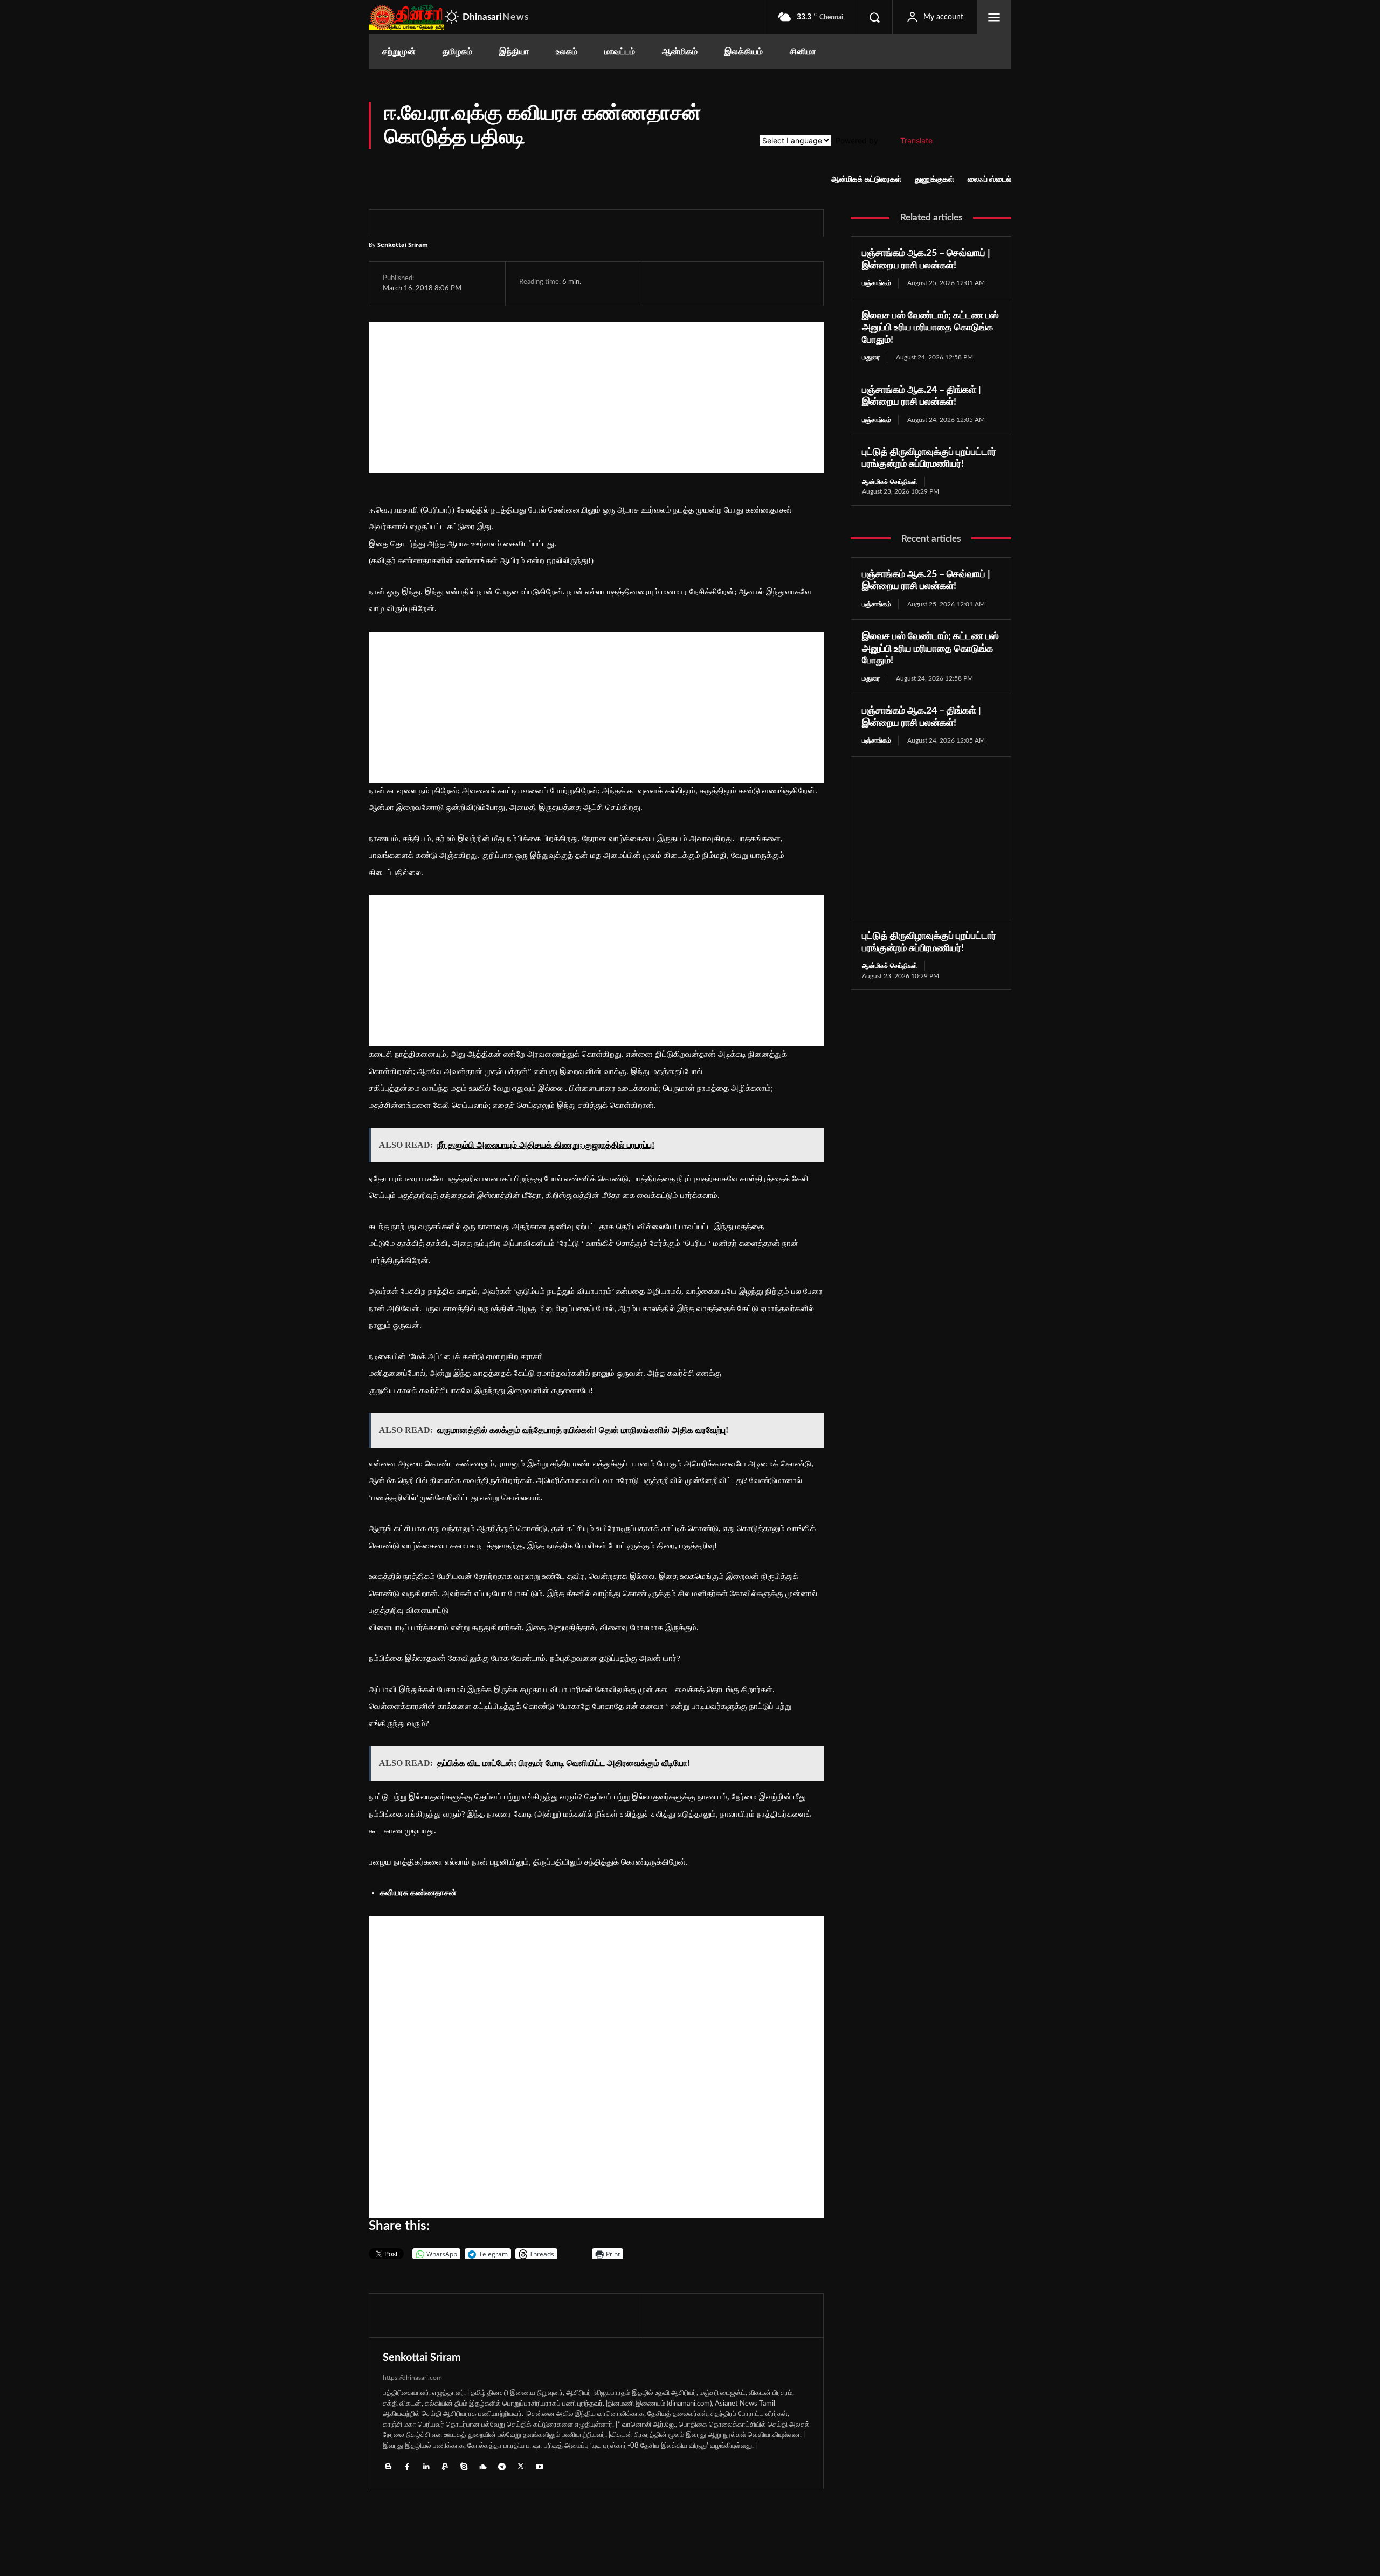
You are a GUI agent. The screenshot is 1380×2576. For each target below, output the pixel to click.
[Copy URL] (791, 283)
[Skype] (464, 2466)
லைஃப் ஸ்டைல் (989, 179)
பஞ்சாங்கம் (877, 283)
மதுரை (871, 357)
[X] (691, 283)
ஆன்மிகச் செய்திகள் (890, 482)
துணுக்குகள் (934, 179)
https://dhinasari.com (412, 2378)
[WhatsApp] (715, 283)
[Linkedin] (426, 2466)
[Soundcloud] (483, 2466)
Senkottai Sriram (403, 244)
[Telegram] (740, 283)
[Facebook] (666, 283)
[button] (874, 17)
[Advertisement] (596, 398)
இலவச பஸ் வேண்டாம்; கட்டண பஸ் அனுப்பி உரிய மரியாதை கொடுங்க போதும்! (930, 328)
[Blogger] (388, 2466)
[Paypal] (445, 2466)
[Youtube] (539, 2466)
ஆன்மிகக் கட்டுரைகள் (866, 179)
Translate (916, 140)
